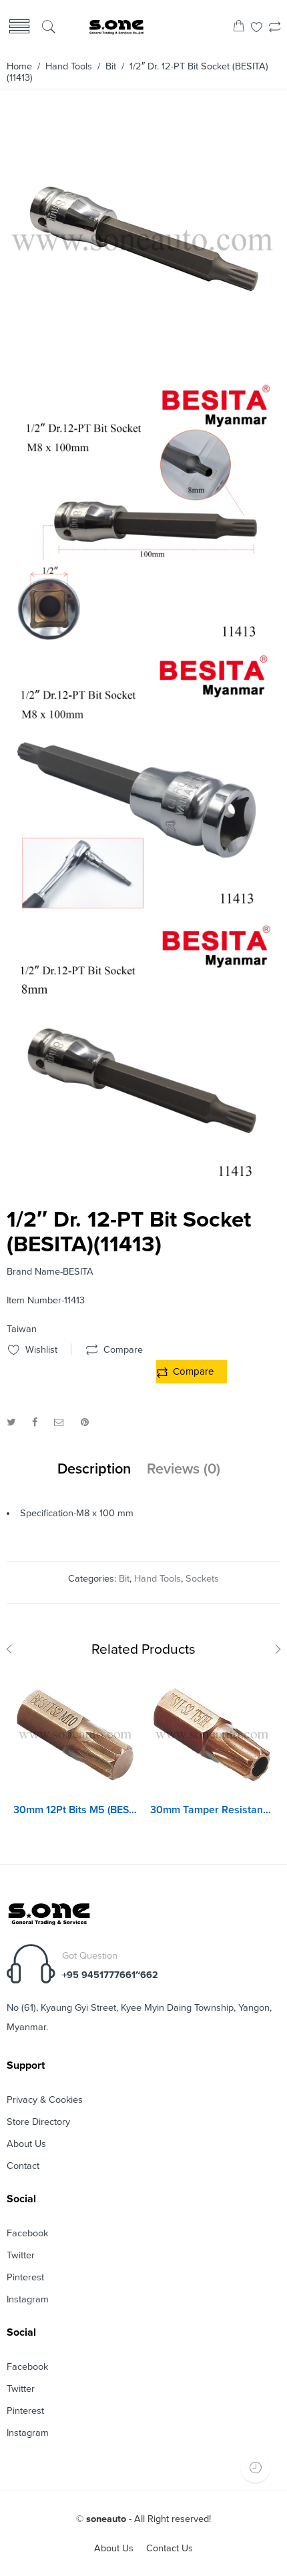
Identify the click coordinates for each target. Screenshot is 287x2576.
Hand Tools (69, 66)
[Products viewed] (255, 2468)
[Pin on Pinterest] (85, 1422)
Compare (193, 1371)
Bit (111, 66)
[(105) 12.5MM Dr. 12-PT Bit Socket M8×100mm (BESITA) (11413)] (142, 371)
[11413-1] (142, 912)
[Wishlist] (257, 28)
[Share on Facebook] (35, 1422)
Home (19, 66)
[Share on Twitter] (11, 1422)
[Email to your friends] (59, 1422)
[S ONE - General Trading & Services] (116, 28)
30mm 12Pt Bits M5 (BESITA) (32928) (75, 1810)
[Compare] (275, 28)
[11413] (142, 1182)
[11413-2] (142, 642)
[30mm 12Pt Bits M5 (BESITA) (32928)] (75, 1735)
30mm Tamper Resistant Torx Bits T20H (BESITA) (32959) (212, 1810)
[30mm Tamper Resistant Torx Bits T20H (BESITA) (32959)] (212, 1735)
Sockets (202, 1579)
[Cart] (239, 28)
